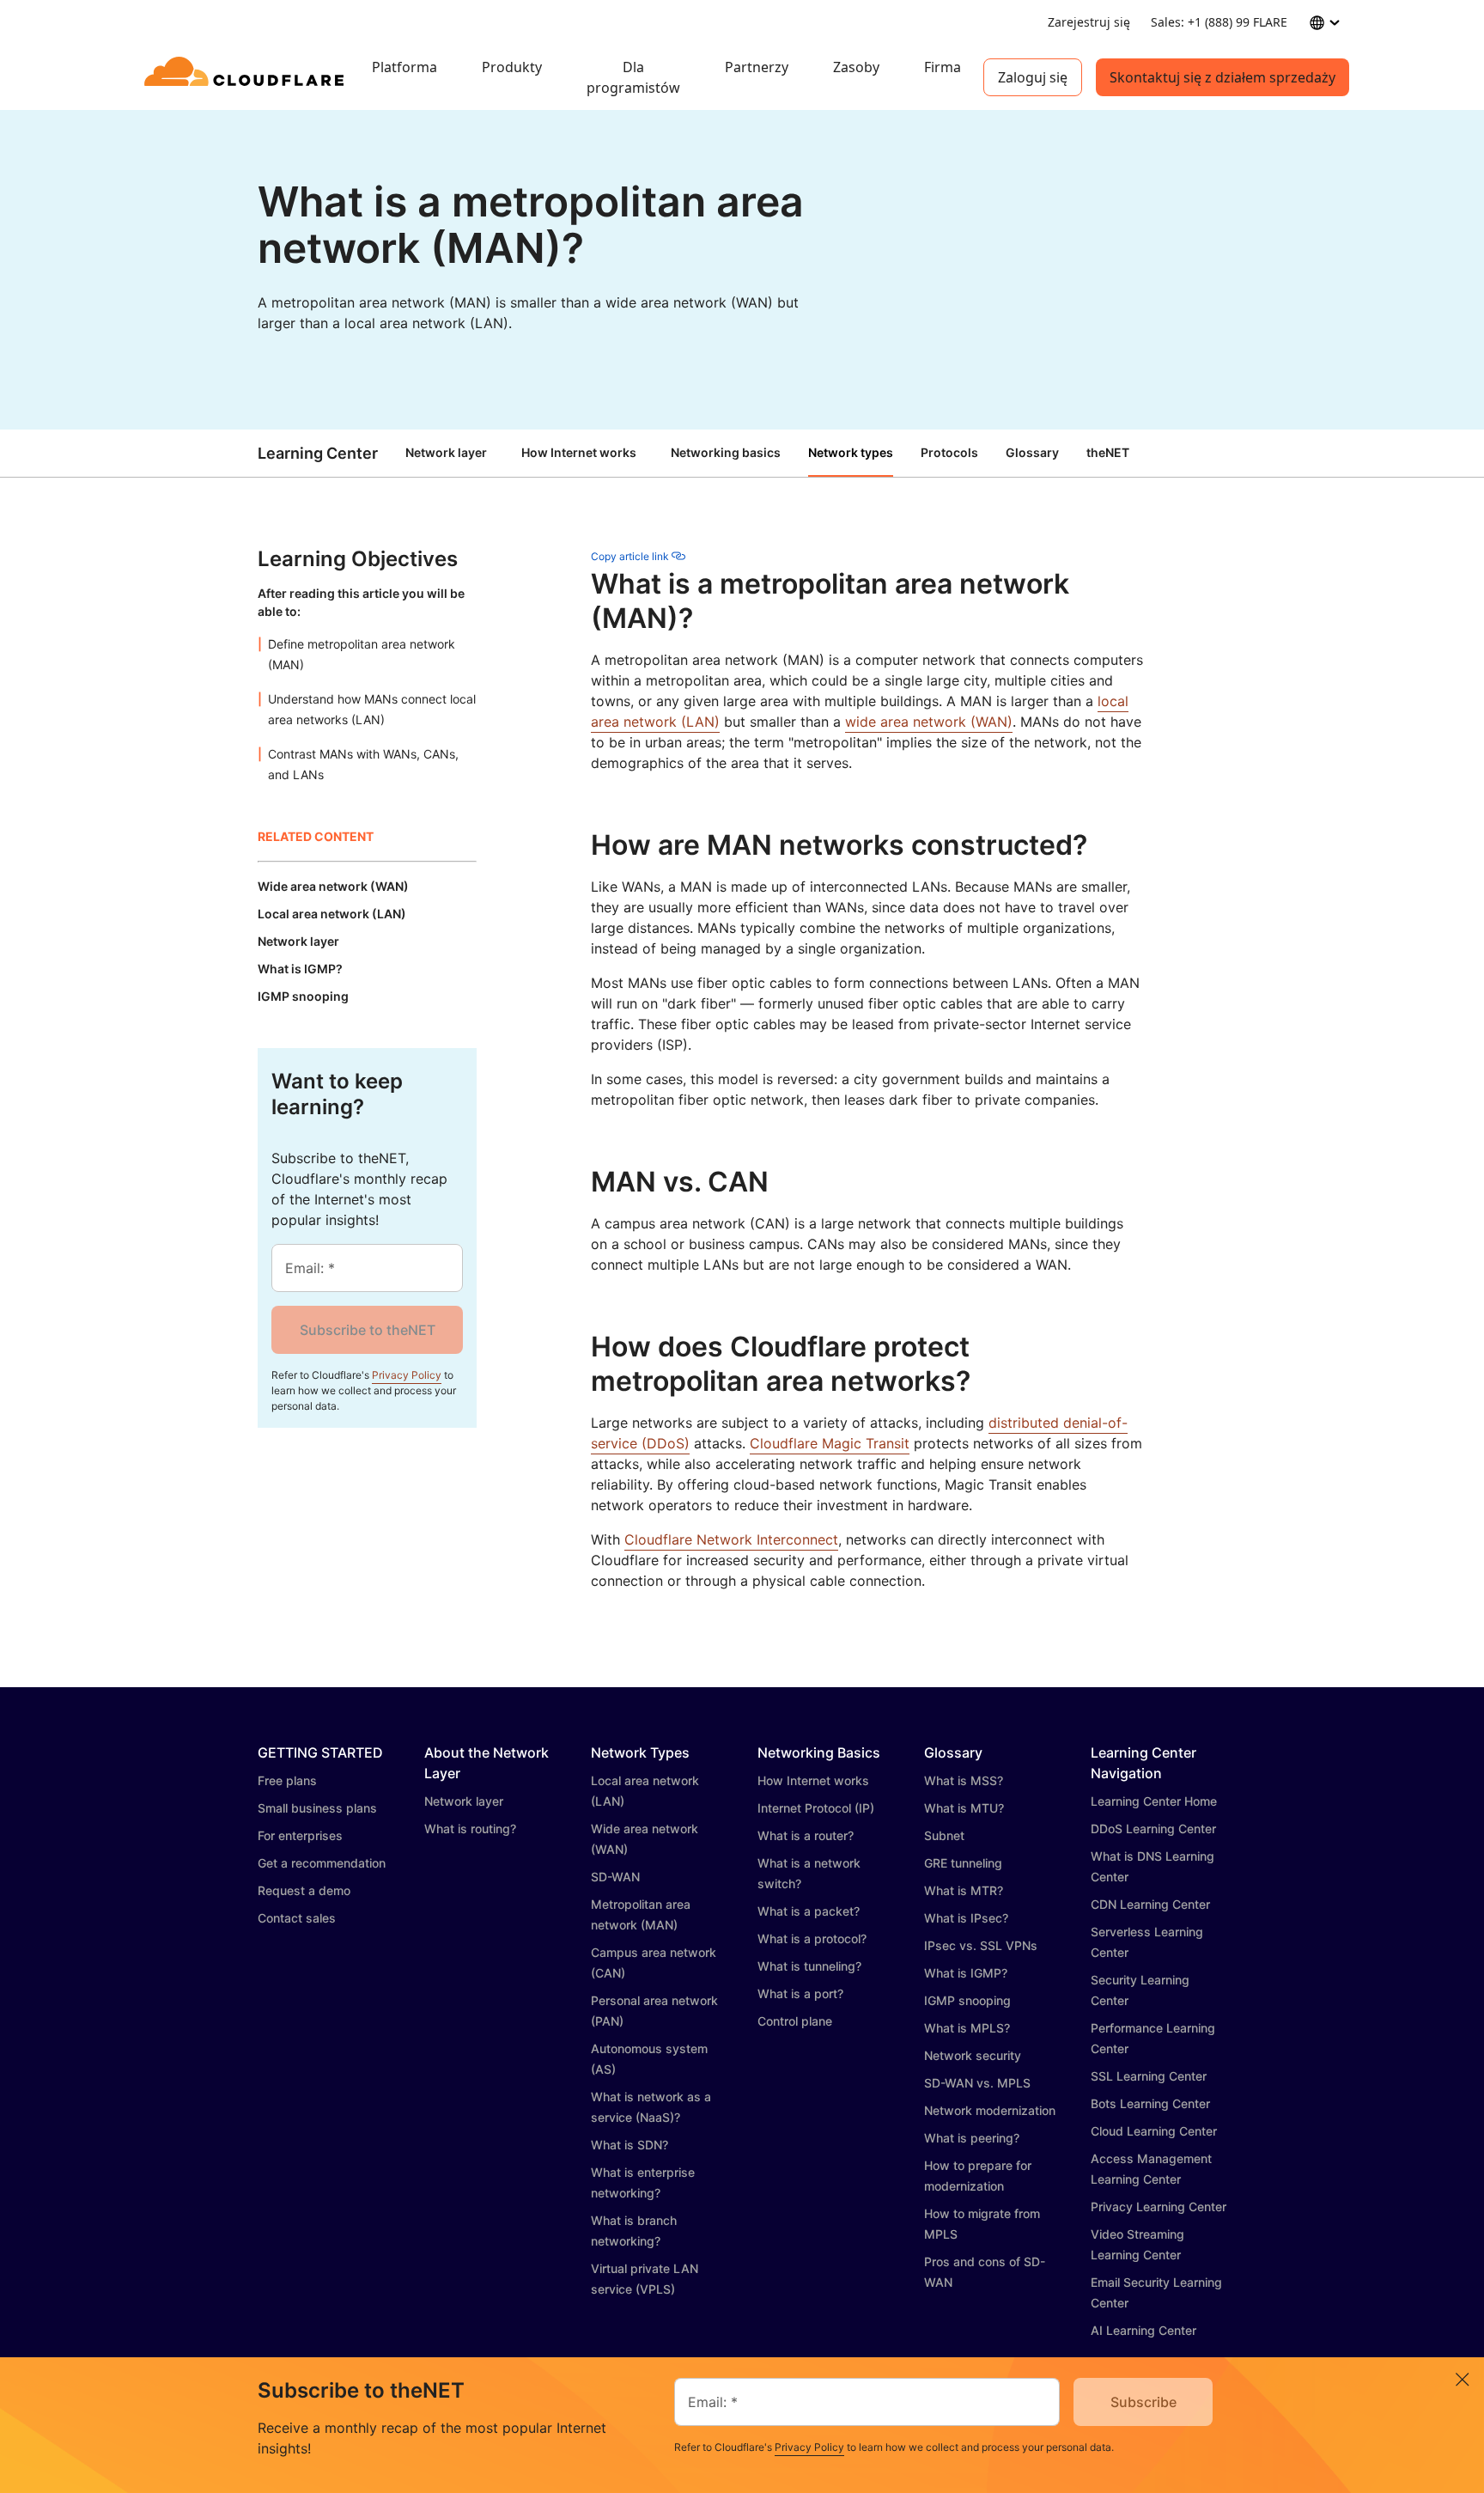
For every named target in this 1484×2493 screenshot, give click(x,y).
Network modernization (990, 2110)
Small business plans (317, 1808)
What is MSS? (964, 1780)
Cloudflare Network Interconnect (731, 1539)
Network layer (446, 452)
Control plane (795, 2021)
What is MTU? (964, 1808)
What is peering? (972, 2138)
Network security (973, 2055)
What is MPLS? (967, 2028)
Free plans (287, 1780)
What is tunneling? (809, 1966)
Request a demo (304, 1890)
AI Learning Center (1143, 2330)
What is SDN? (629, 2145)
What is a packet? (809, 1911)
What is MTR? (964, 1890)
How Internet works (579, 452)
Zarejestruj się (1089, 22)
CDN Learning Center (1150, 1904)
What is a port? (800, 1993)
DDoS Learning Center (1153, 1829)
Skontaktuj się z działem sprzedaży (1222, 77)
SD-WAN (615, 1877)
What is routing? (470, 1829)
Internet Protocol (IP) (816, 1808)
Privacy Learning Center (1159, 2207)
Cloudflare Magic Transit (830, 1443)
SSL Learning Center (1149, 2076)
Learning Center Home (1154, 1801)
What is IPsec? (966, 1918)
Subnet (944, 1835)
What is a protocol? (812, 1938)
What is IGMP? (966, 1973)
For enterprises (300, 1835)
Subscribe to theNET (368, 1330)
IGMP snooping (967, 2000)
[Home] (247, 77)
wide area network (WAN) (929, 722)
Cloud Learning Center (1154, 2131)
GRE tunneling (963, 1863)
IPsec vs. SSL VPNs (981, 1945)
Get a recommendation (322, 1863)
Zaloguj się (1033, 77)
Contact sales (297, 1918)
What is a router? (806, 1835)
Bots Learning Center (1150, 2103)
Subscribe (1143, 2402)
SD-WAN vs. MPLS (977, 2083)
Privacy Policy (407, 1375)
